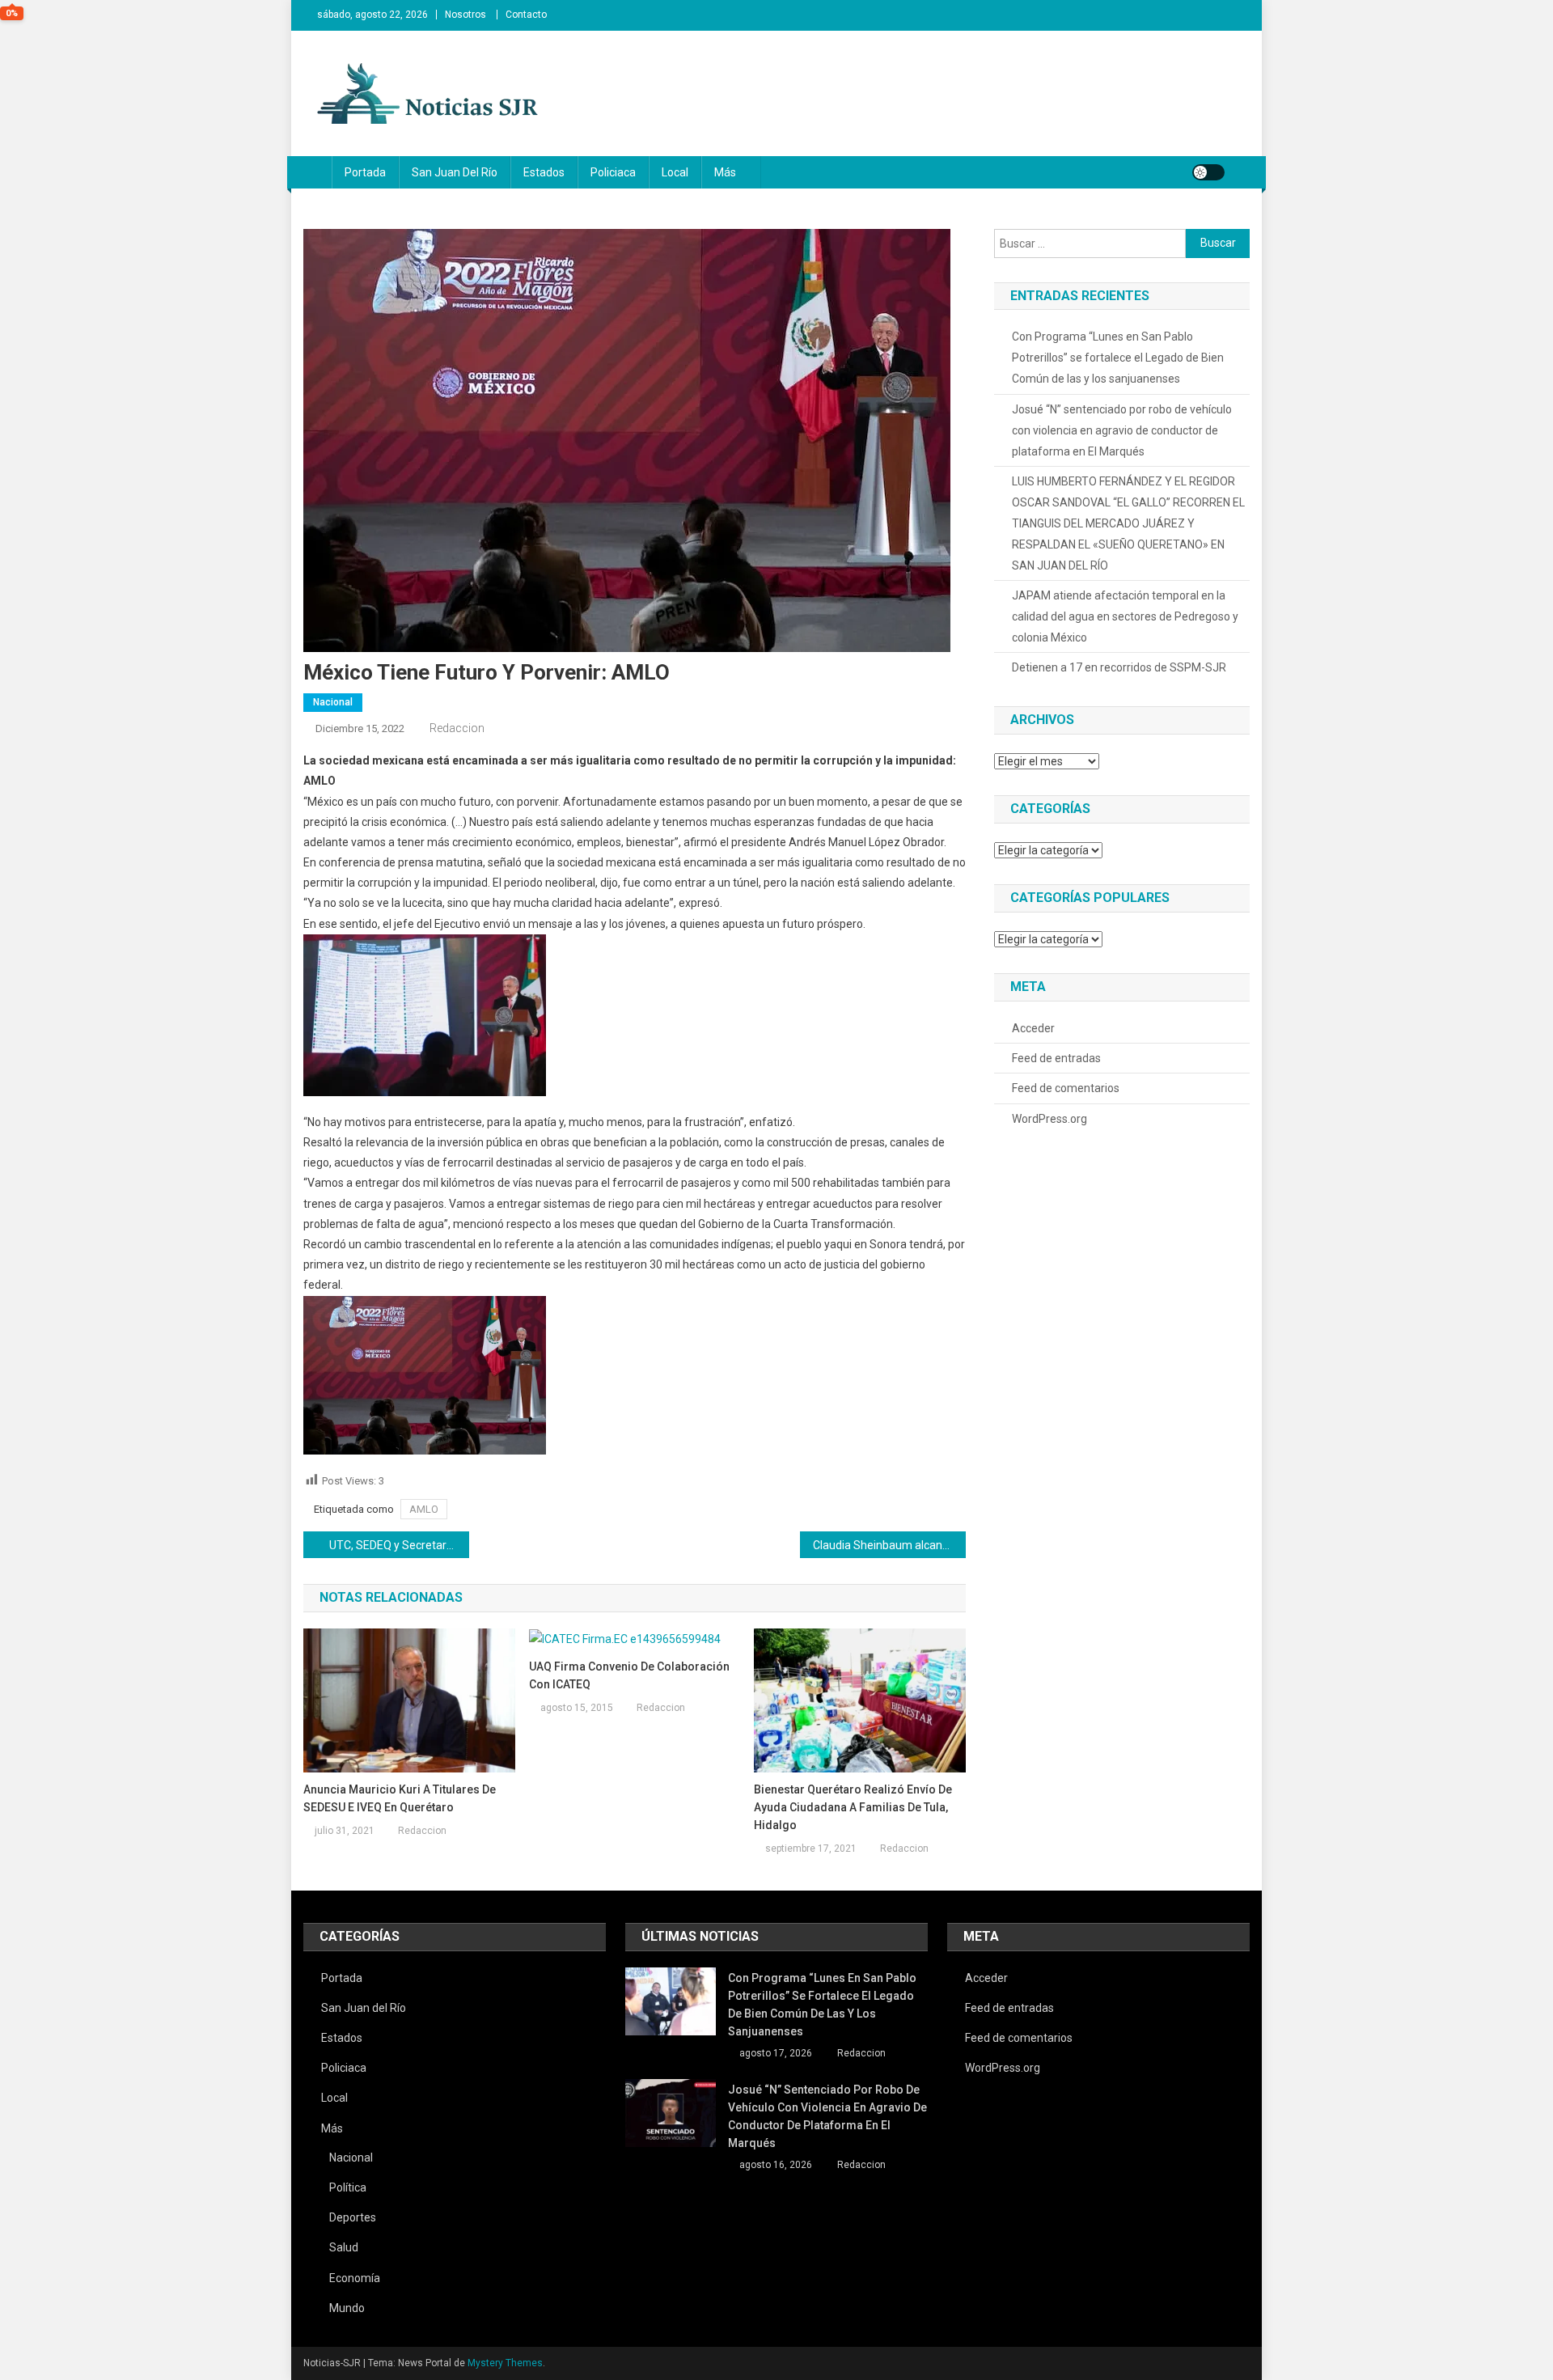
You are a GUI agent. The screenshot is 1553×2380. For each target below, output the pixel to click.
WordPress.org (1049, 1119)
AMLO (424, 1509)
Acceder (1033, 1028)
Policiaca (613, 172)
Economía (355, 2278)
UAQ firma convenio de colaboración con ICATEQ (629, 1675)
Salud (344, 2247)
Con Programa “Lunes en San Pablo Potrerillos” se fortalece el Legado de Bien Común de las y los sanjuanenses (1118, 358)
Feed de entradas (1056, 1058)
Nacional (333, 702)
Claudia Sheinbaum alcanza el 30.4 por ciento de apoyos (889, 1545)
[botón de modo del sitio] (1208, 172)
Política (348, 2187)
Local (675, 172)
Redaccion (457, 728)
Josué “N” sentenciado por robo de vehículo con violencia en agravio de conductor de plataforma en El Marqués (1122, 430)
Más (725, 172)
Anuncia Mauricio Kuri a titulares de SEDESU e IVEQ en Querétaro (400, 1798)
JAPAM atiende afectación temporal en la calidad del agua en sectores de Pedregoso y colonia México (1125, 616)
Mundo (347, 2308)
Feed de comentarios (1066, 1088)
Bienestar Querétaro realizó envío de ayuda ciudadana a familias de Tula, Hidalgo (853, 1807)
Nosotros (465, 15)
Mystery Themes (505, 2363)
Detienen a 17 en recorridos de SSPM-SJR (1119, 667)
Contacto (526, 15)
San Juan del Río (455, 172)
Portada (365, 172)
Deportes (353, 2217)
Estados (544, 172)
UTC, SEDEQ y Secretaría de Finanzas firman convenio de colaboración (399, 1545)
